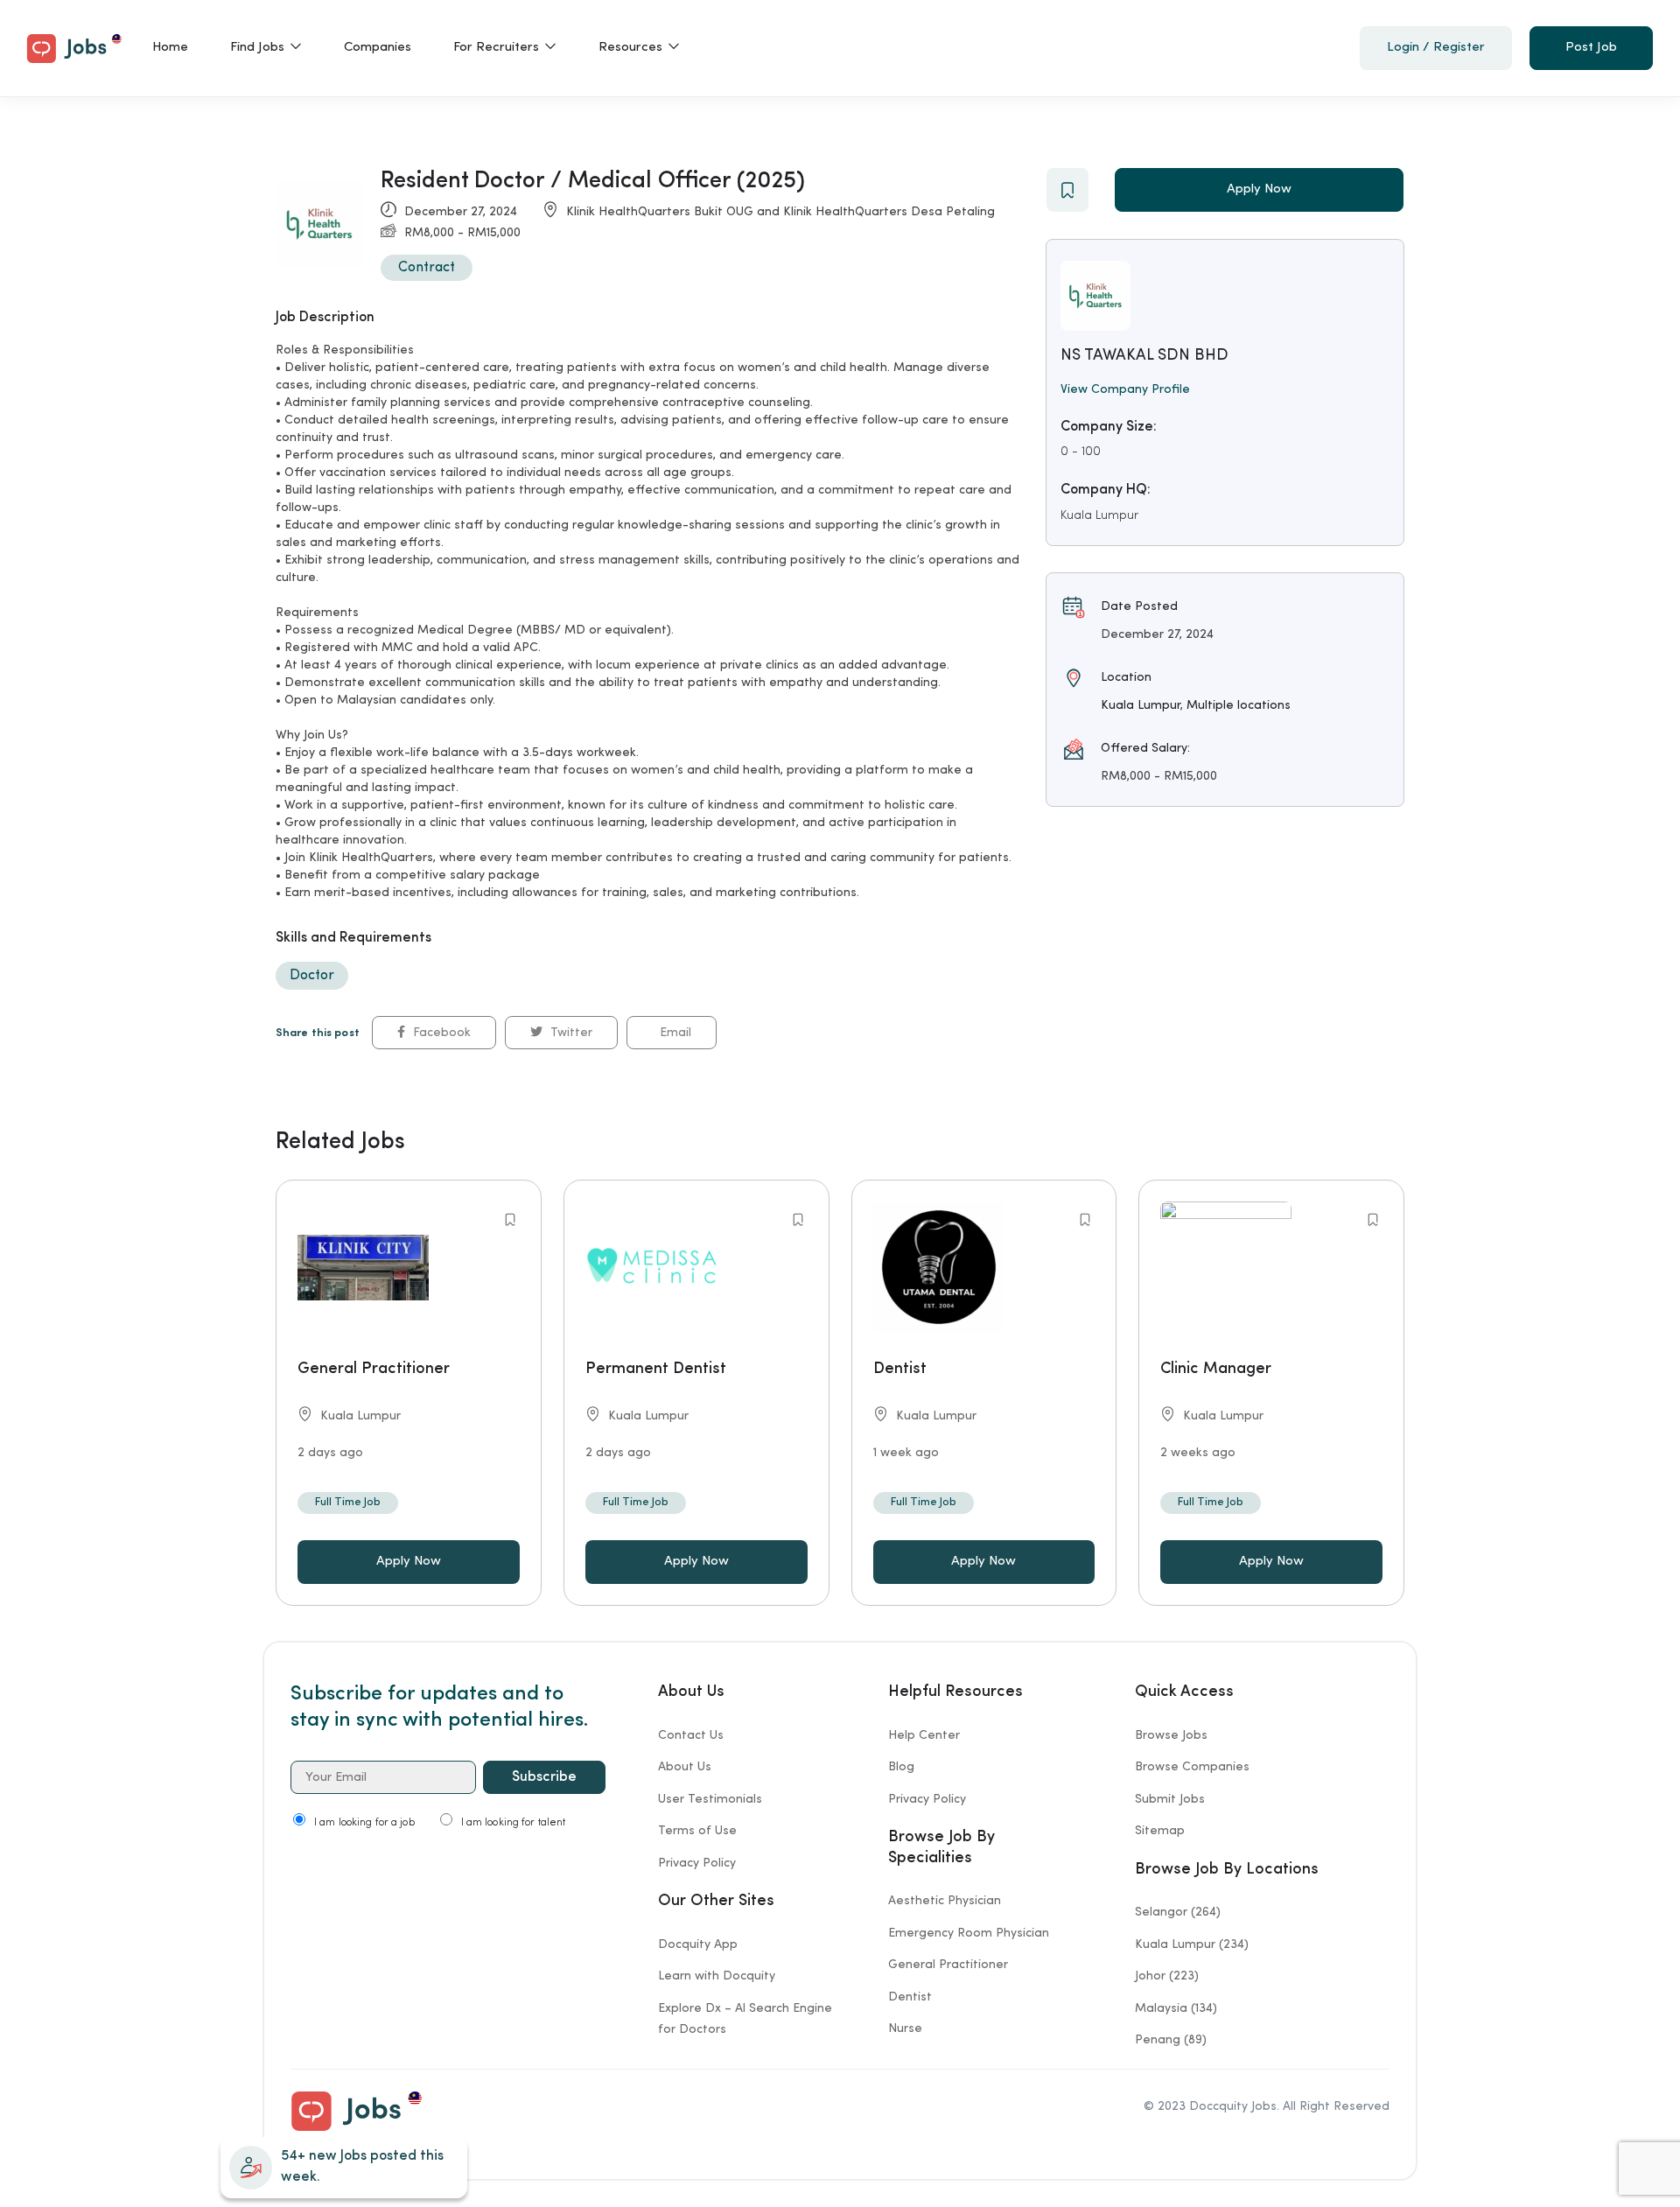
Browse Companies (1192, 1767)
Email (674, 1033)
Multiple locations (1239, 705)
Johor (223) (1167, 1976)
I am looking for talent (514, 1823)
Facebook (440, 1033)
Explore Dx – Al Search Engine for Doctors (745, 2019)
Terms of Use (697, 1831)
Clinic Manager (1216, 1369)
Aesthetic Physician (945, 1901)
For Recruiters (498, 48)
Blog (901, 1767)
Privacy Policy (697, 1863)
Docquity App (698, 1944)
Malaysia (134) (1176, 2008)
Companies (378, 48)
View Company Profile (1125, 389)
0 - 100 (1081, 452)
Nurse (905, 2028)
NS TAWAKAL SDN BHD (1144, 355)
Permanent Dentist (656, 1369)
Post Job (1591, 48)
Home (170, 48)
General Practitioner (374, 1369)
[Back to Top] (1610, 2189)
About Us (685, 1767)
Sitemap (1160, 1831)
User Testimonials (710, 1799)
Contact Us (691, 1735)
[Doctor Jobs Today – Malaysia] (74, 46)
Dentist (900, 1369)
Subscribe (544, 1777)
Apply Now (1259, 189)
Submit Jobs (1170, 1799)
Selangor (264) (1178, 1912)
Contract (427, 268)
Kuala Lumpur (1099, 515)
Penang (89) (1171, 2040)
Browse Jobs (1171, 1735)
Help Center (924, 1735)
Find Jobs (259, 48)
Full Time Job (348, 1502)
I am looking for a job (364, 1823)
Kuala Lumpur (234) (1192, 1944)
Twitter (570, 1033)
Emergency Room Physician (969, 1933)
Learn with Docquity (717, 1976)
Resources (632, 48)
